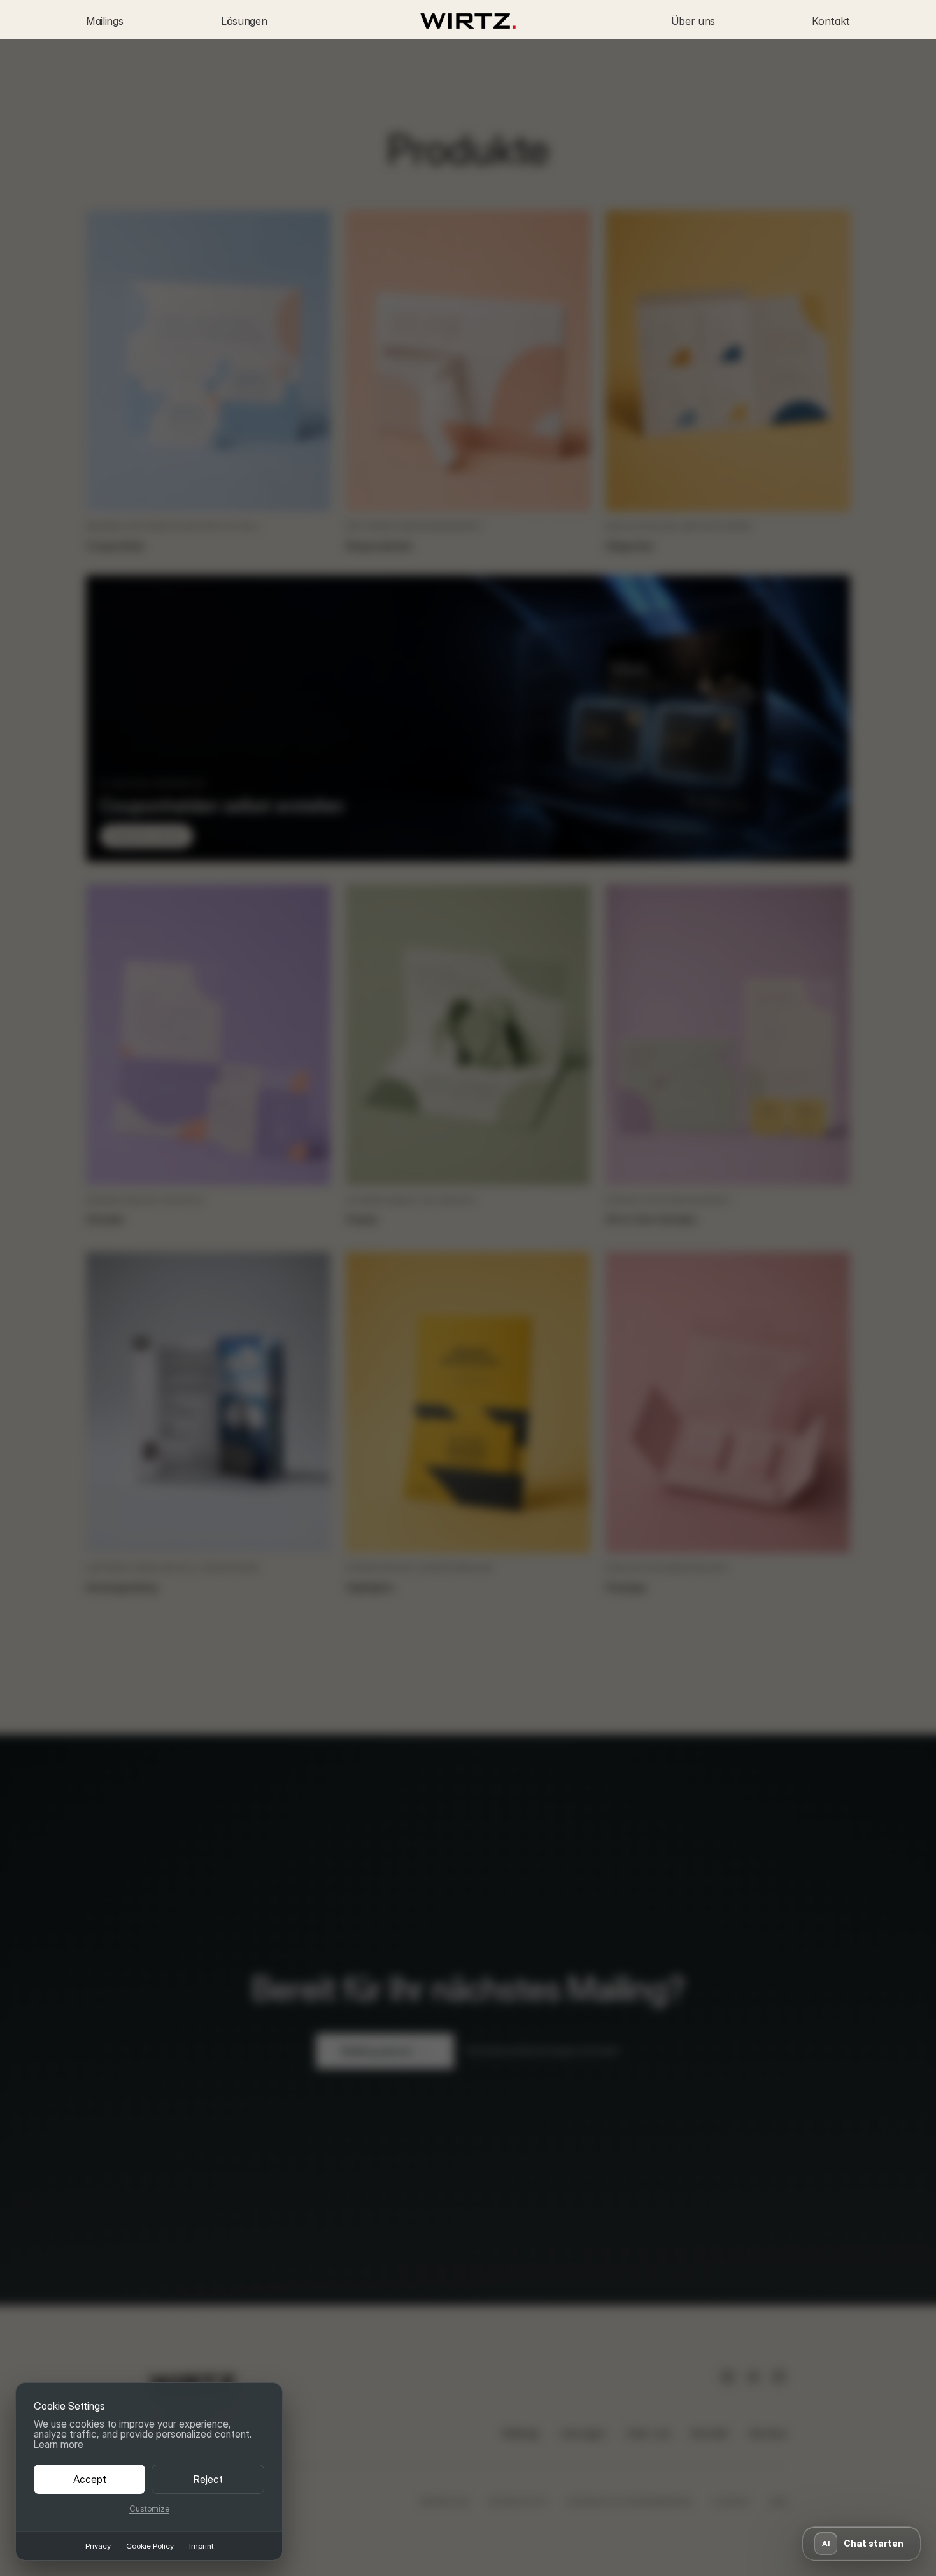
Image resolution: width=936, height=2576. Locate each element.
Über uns (693, 21)
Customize (149, 2509)
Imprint (201, 2546)
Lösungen (244, 21)
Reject (208, 2479)
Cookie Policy (150, 2546)
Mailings (104, 21)
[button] (862, 2544)
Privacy (98, 2546)
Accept (90, 2479)
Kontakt (831, 21)
